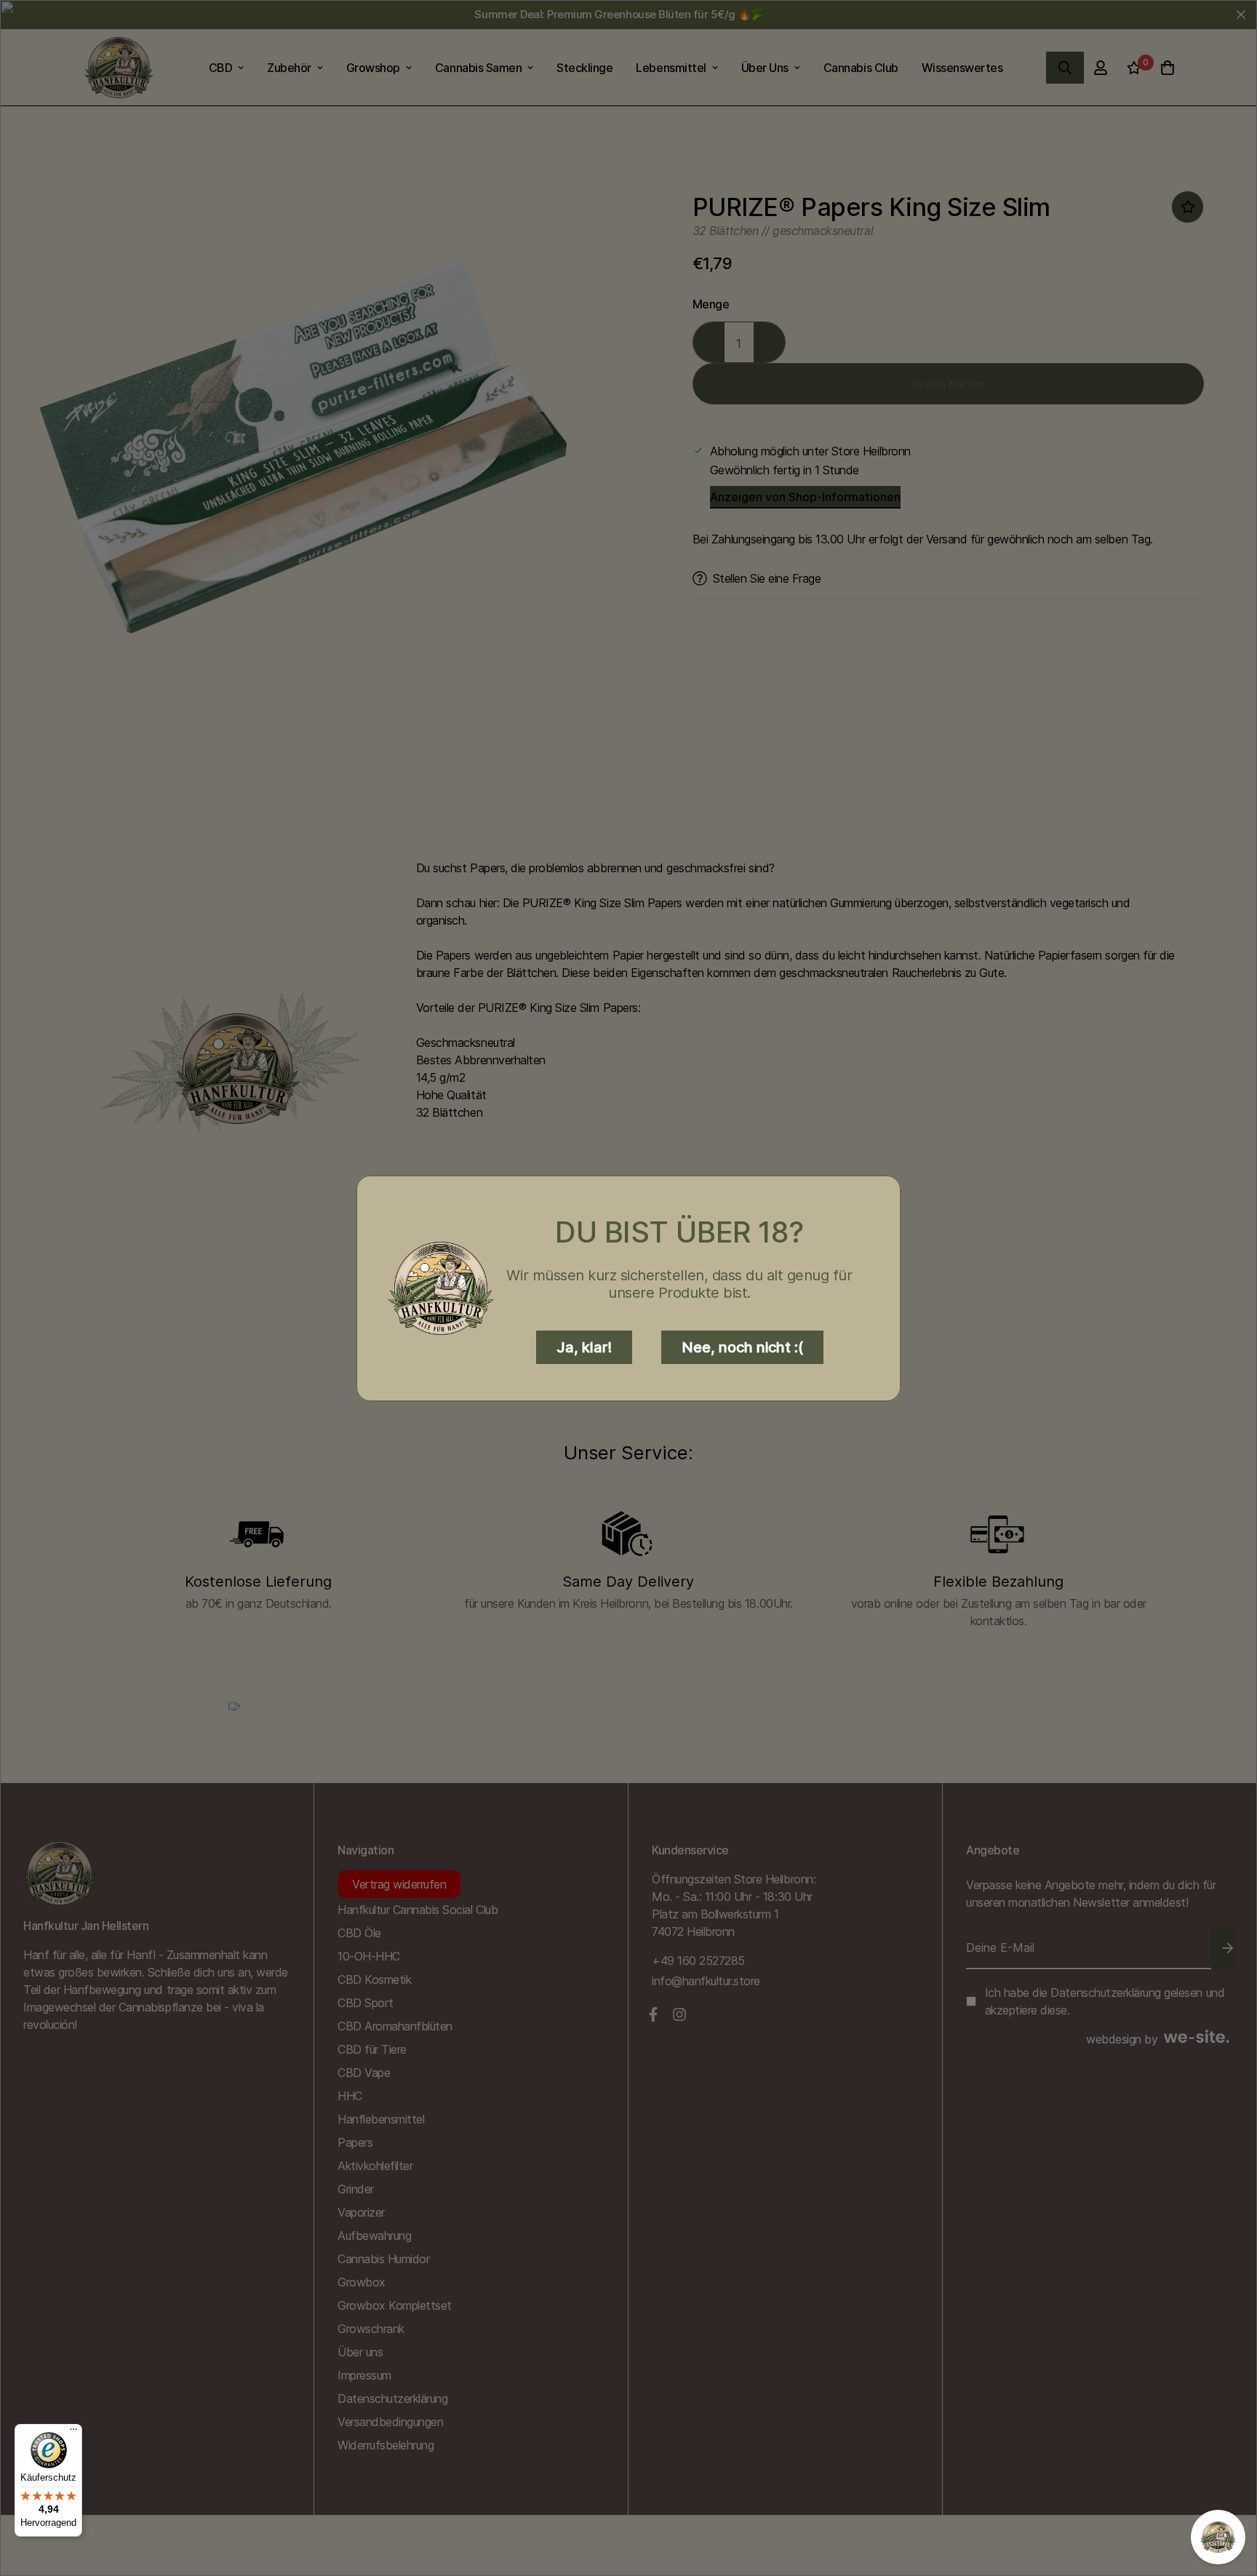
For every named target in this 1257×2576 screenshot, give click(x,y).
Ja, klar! (584, 1347)
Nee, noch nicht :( (742, 1347)
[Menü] (73, 2433)
